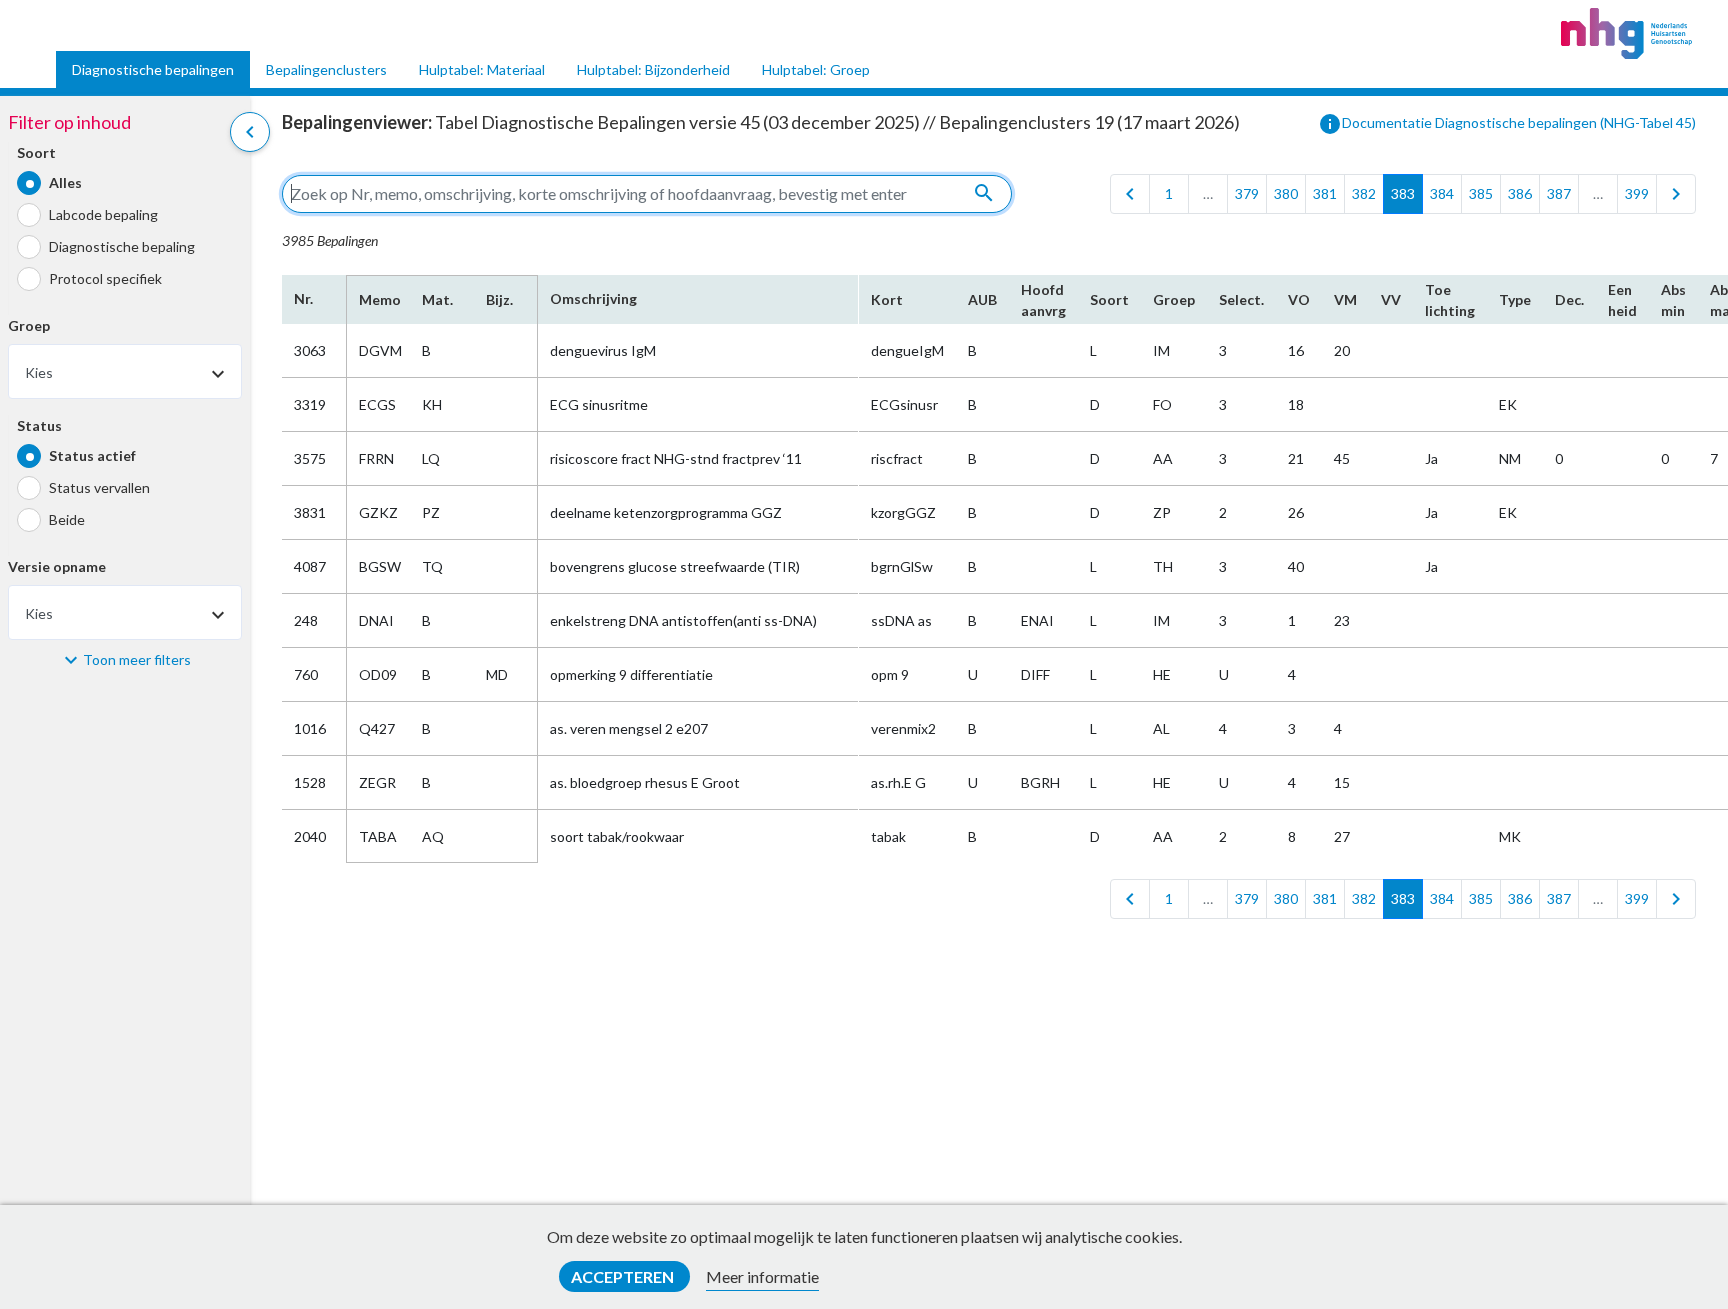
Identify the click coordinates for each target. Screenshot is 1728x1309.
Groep (29, 325)
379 (1247, 193)
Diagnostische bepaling (122, 246)
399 (1637, 193)
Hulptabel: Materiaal (482, 69)
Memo (378, 299)
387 (1559, 193)
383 (1403, 193)
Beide (67, 519)
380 (1286, 193)
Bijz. (499, 299)
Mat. (437, 299)
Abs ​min (1673, 300)
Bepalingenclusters (326, 69)
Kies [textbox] (39, 372)
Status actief (92, 455)
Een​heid (1622, 300)
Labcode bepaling (103, 214)
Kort (887, 299)
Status (39, 425)
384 (1442, 193)
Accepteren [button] (624, 1276)
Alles (65, 182)
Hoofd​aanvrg (1043, 300)
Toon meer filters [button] (137, 659)
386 (1520, 193)
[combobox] (125, 371)
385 (1481, 193)
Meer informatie (762, 1276)
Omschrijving (593, 298)
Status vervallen (99, 487)
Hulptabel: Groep (816, 69)
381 (1325, 193)
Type (1515, 299)
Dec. (1569, 299)
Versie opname (57, 566)
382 (1364, 193)
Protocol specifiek (105, 278)
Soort (36, 152)
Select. (1241, 299)
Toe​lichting (1450, 300)
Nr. (303, 298)
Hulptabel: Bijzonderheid (653, 69)
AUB (982, 299)
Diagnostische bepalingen (153, 69)
